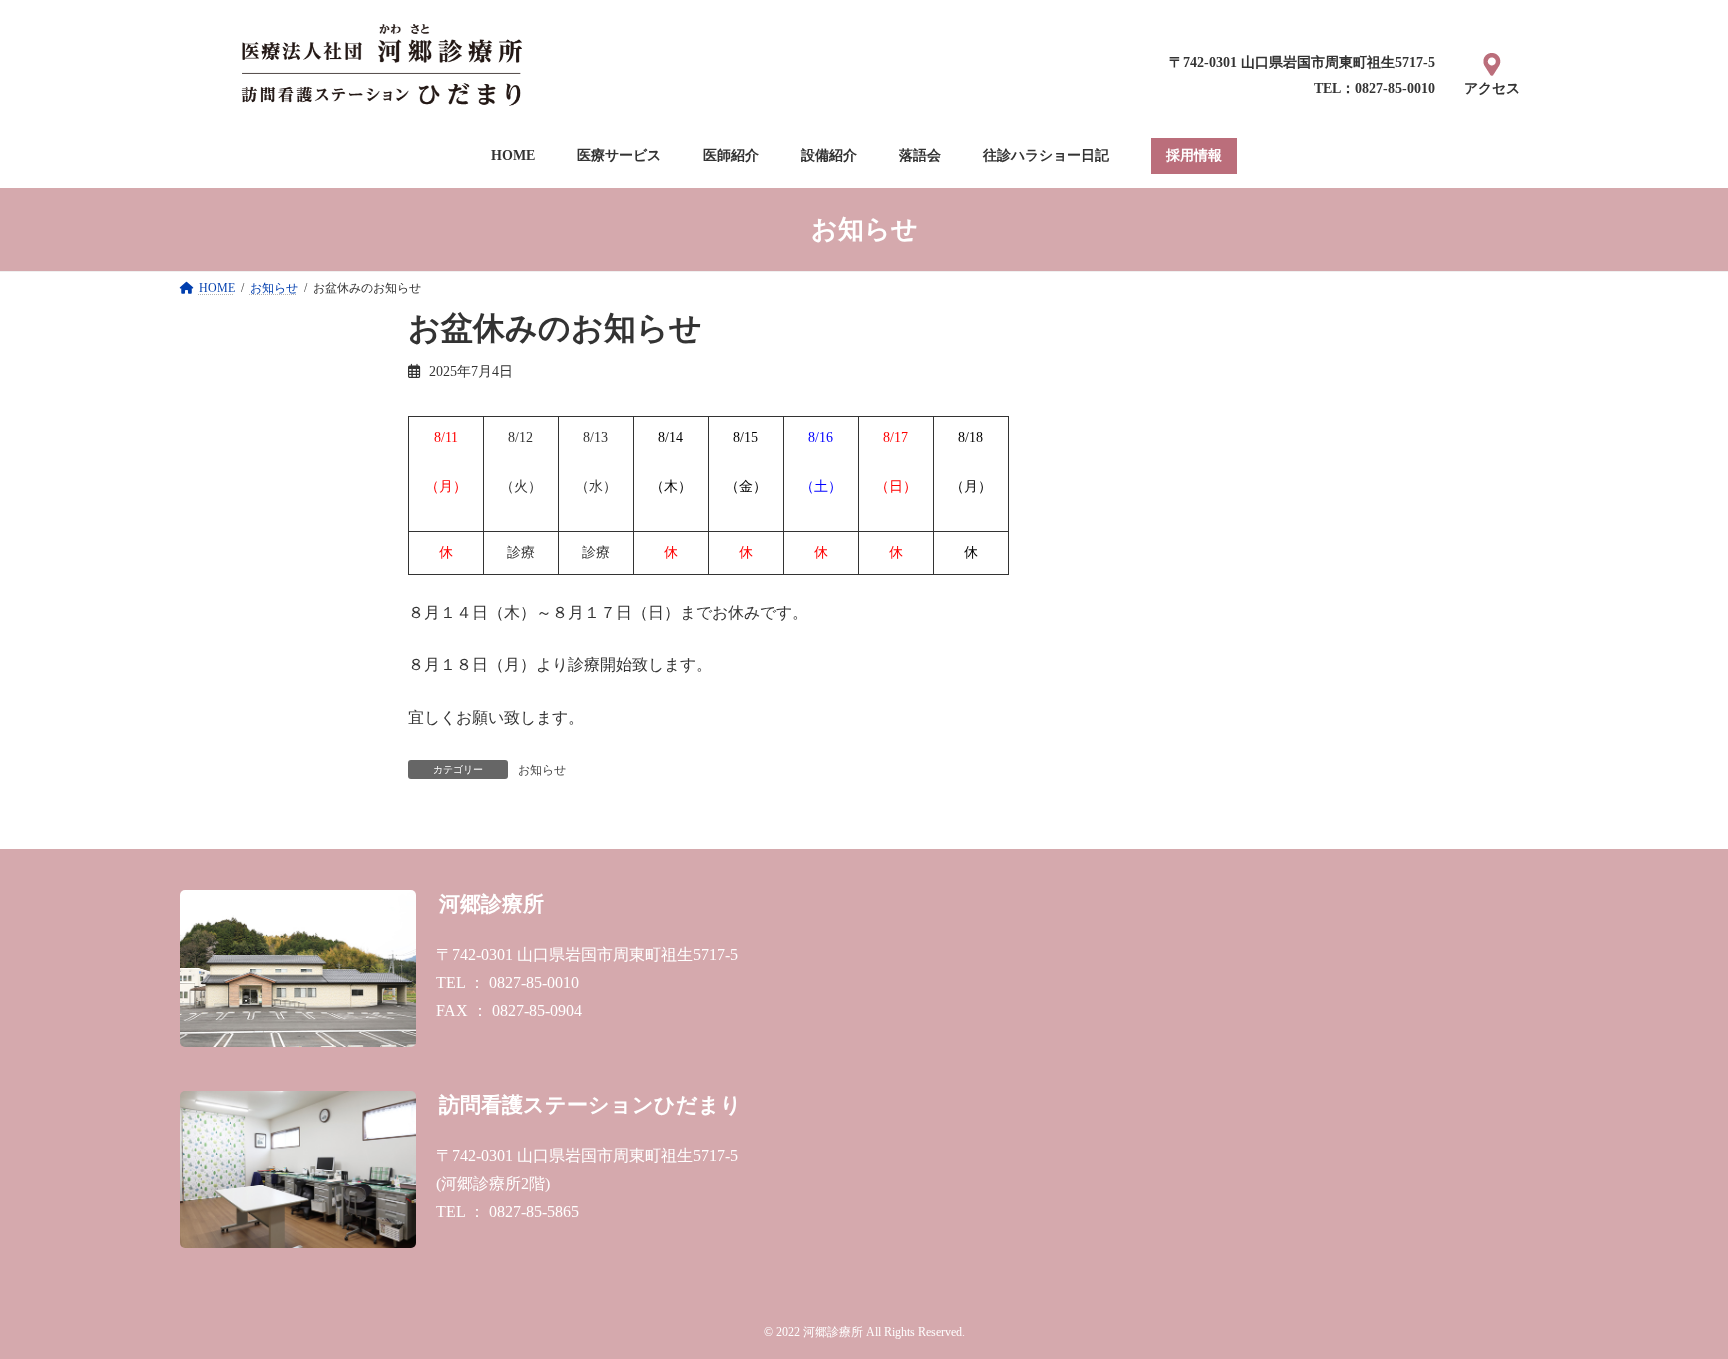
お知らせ (542, 770)
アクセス (1492, 88)
